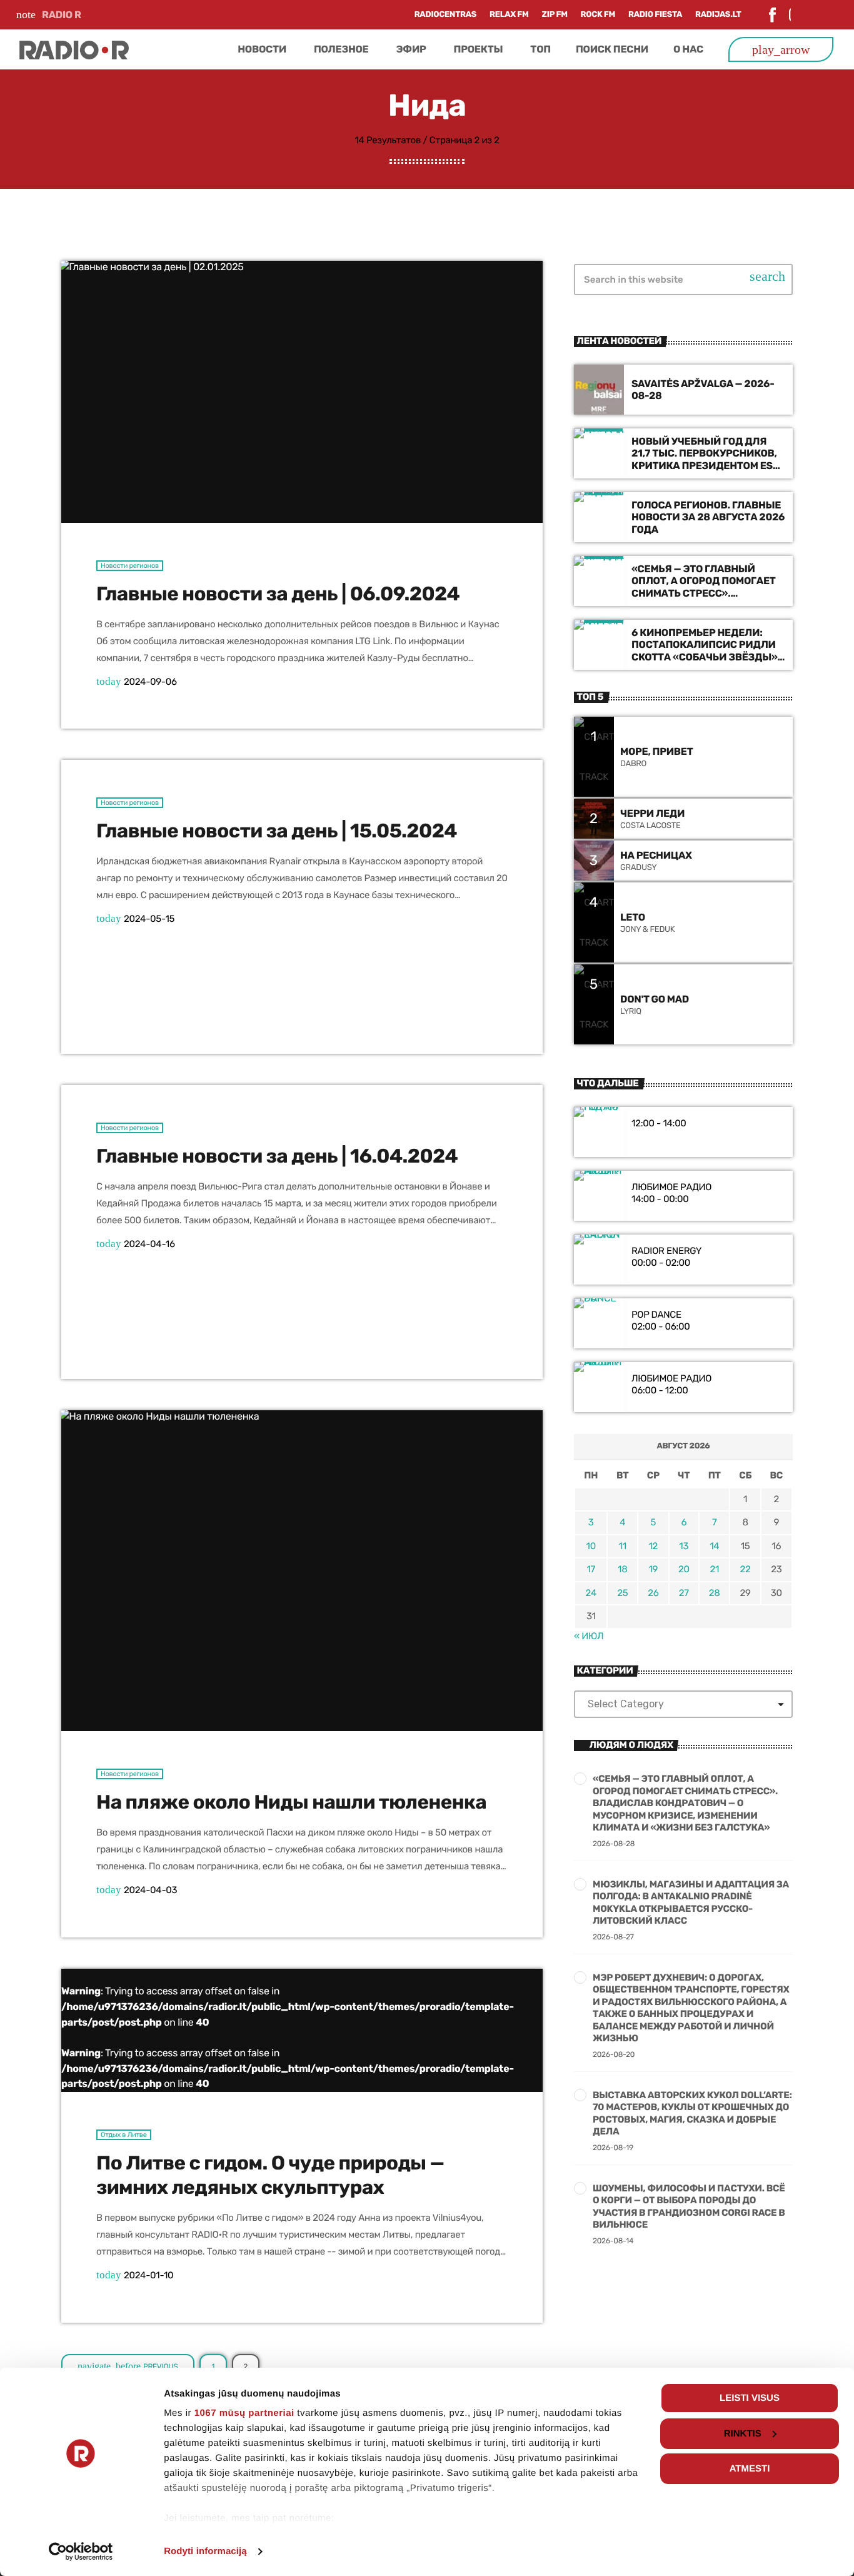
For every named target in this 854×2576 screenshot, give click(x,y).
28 (715, 1593)
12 (653, 1546)
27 (684, 1593)
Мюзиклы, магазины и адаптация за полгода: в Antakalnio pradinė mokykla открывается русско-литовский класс (691, 1903)
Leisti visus (750, 2398)
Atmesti (750, 2469)
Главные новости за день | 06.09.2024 (278, 594)
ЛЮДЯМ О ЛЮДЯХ (631, 1745)
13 (684, 1546)
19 (653, 1569)
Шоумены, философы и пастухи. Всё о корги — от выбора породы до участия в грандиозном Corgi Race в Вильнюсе (689, 2207)
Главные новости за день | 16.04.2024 (277, 1156)
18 (622, 1569)
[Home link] (74, 49)
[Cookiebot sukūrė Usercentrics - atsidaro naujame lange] (81, 2552)
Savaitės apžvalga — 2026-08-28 (703, 390)
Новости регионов (130, 566)
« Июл (589, 1636)
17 (591, 1569)
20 (684, 1569)
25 (622, 1593)
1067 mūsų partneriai (244, 2413)
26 (653, 1593)
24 (591, 1593)
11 (623, 1546)
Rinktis (743, 2434)
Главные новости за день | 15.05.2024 (277, 831)
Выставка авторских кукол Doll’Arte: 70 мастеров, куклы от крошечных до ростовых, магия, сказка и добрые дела (692, 2114)
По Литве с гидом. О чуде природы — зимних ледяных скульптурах (270, 2175)
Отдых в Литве (124, 2135)
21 (714, 1569)
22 (746, 1569)
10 (591, 1546)
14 (714, 1546)
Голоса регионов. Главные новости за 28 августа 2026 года (708, 517)
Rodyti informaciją (205, 2551)
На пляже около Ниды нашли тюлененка (291, 1802)
